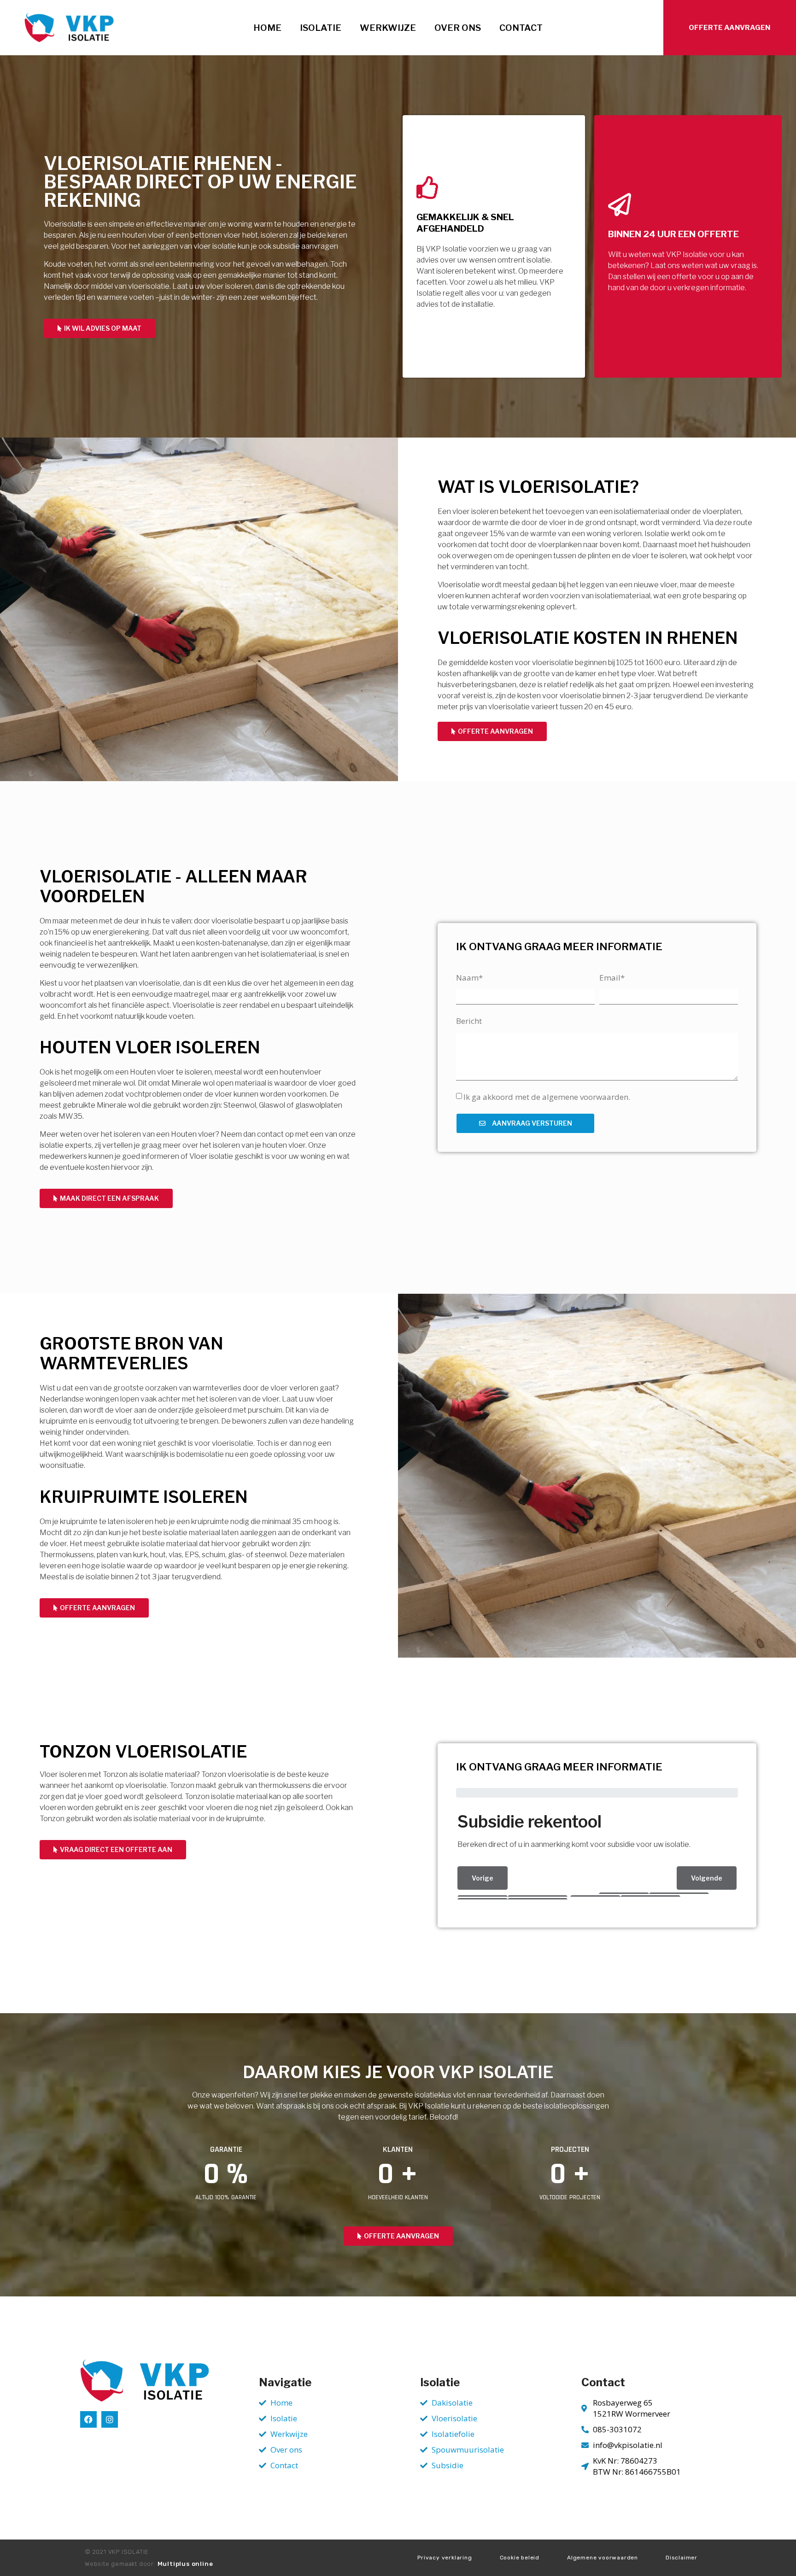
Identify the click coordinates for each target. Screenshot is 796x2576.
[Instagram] (110, 2419)
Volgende (707, 1878)
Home (267, 28)
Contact (521, 28)
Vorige (483, 1878)
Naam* (469, 978)
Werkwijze (388, 28)
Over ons (458, 28)
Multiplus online (185, 2564)
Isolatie (321, 28)
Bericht (469, 1021)
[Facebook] (88, 2419)
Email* (612, 978)
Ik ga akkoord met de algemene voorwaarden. (547, 1097)
